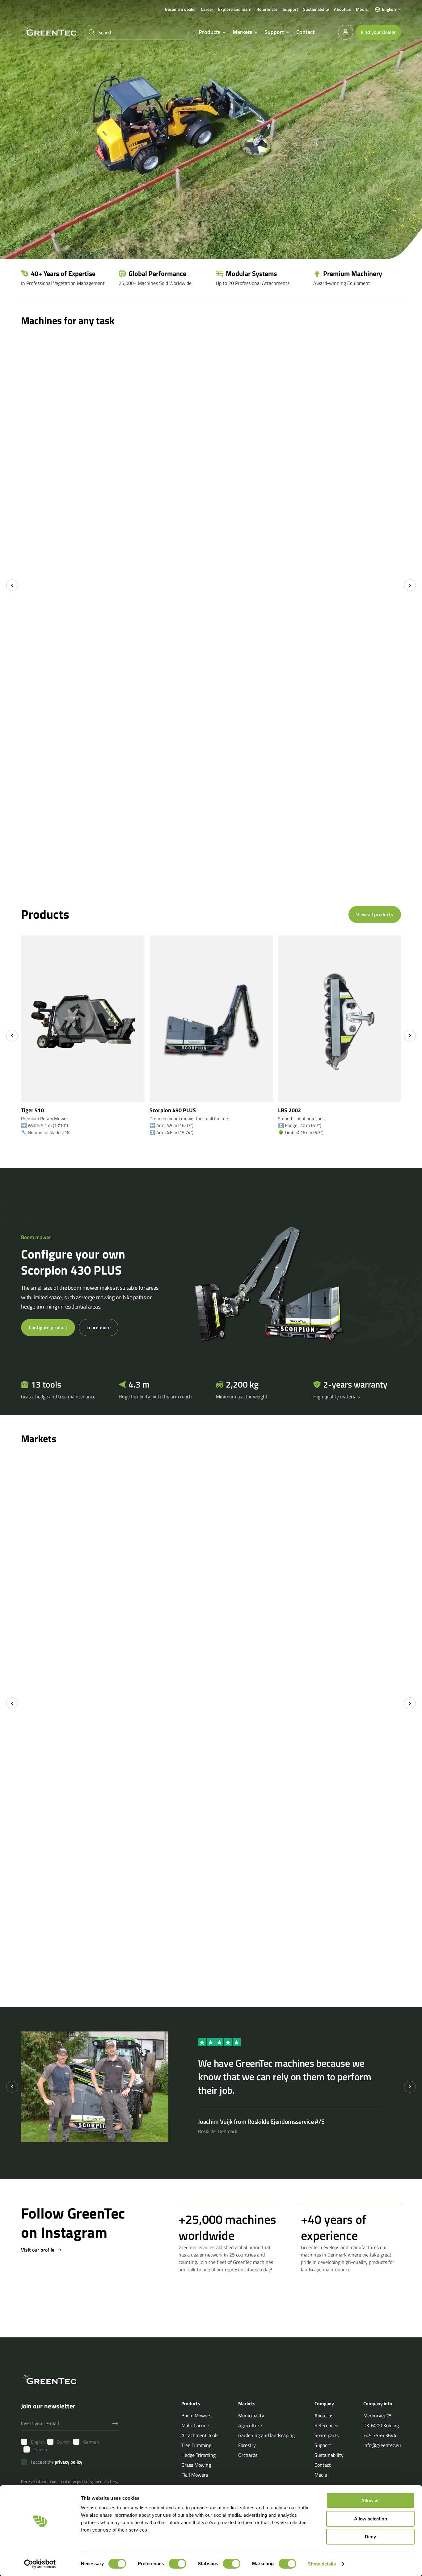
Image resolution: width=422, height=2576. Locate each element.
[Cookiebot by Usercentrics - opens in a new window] (40, 2564)
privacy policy (69, 2462)
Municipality (251, 2415)
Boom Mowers (196, 2415)
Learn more (99, 1327)
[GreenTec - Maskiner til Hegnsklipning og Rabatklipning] (49, 31)
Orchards (248, 2455)
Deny (370, 2537)
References (267, 9)
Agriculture (250, 2425)
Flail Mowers (195, 2474)
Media (362, 9)
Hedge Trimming (198, 2455)
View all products (375, 914)
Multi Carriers (196, 2425)
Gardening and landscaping (266, 2435)
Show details (322, 2564)
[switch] (177, 2564)
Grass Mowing (196, 2465)
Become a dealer (181, 9)
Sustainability (316, 9)
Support (290, 9)
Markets (242, 32)
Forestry (247, 2445)
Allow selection (371, 2519)
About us (342, 9)
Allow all (370, 2501)
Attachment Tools (200, 2435)
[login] (346, 32)
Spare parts (327, 2435)
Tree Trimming (196, 2445)
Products (209, 32)
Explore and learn (235, 9)
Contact (305, 32)
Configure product (48, 1327)
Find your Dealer (378, 32)
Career (207, 9)
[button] (388, 9)
